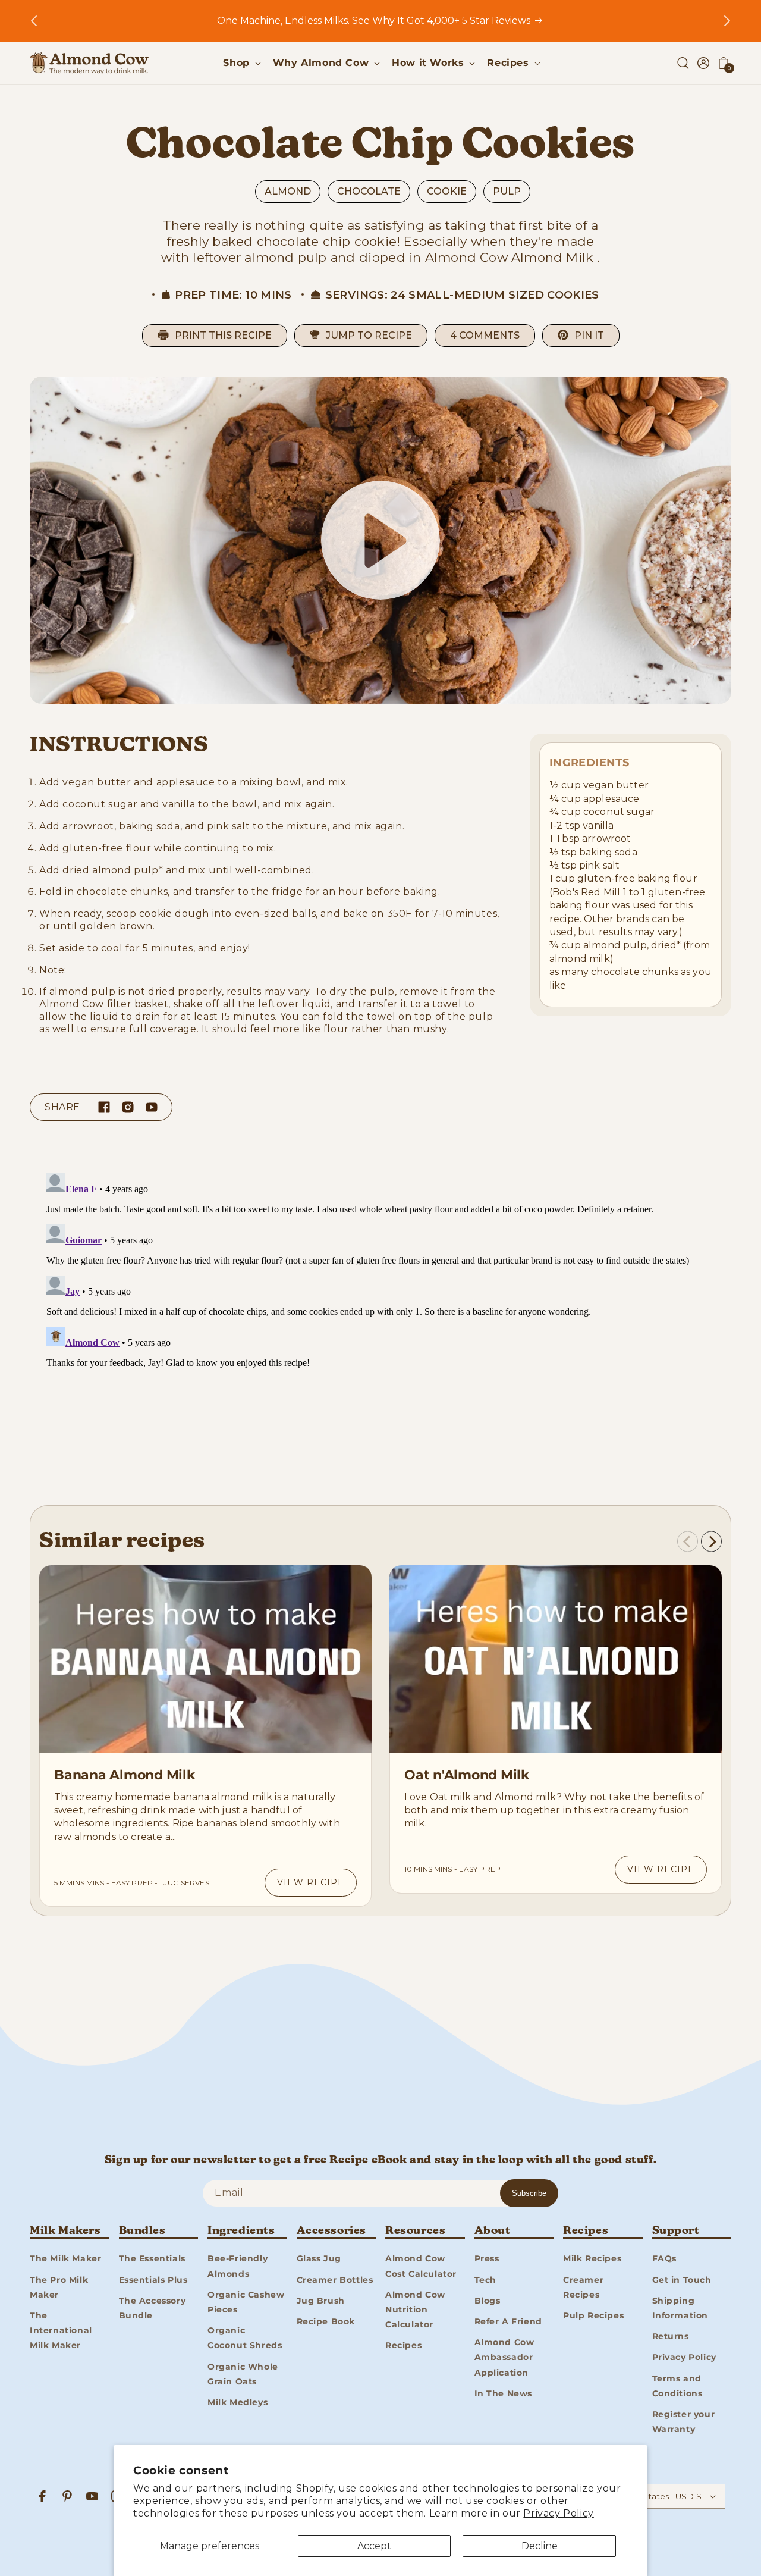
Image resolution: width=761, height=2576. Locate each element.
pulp (507, 191)
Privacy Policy (558, 2513)
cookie (447, 191)
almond (288, 191)
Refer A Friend (508, 2321)
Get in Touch (682, 2280)
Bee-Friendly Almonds (238, 2266)
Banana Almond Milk (125, 1775)
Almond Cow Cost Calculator (421, 2266)
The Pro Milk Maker (59, 2287)
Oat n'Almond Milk (467, 1775)
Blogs (488, 2301)
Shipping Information (680, 2308)
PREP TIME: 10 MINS (233, 295)
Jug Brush (321, 2301)
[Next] (711, 1542)
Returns (671, 2336)
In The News (504, 2393)
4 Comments (485, 335)
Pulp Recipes (593, 2315)
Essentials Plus (153, 2280)
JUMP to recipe (369, 335)
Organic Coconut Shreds (245, 2338)
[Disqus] (380, 1317)
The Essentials (152, 2258)
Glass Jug (319, 2258)
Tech (485, 2280)
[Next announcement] (727, 21)
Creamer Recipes (583, 2287)
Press (487, 2258)
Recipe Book (326, 2321)
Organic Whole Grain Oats (243, 2374)
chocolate (369, 191)
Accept (374, 2546)
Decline (540, 2546)
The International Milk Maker (61, 2330)
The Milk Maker (65, 2258)
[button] (240, 63)
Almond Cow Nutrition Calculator (415, 2309)
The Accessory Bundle (152, 2308)
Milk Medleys (238, 2402)
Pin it (589, 335)
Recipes (403, 2345)
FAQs (664, 2258)
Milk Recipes (592, 2258)
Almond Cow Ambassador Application (504, 2357)
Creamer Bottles (335, 2280)
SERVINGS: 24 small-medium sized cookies (462, 295)
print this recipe (223, 335)
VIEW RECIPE (311, 1882)
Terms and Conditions (677, 2386)
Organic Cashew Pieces (246, 2302)
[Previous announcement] (34, 21)
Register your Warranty (684, 2422)
